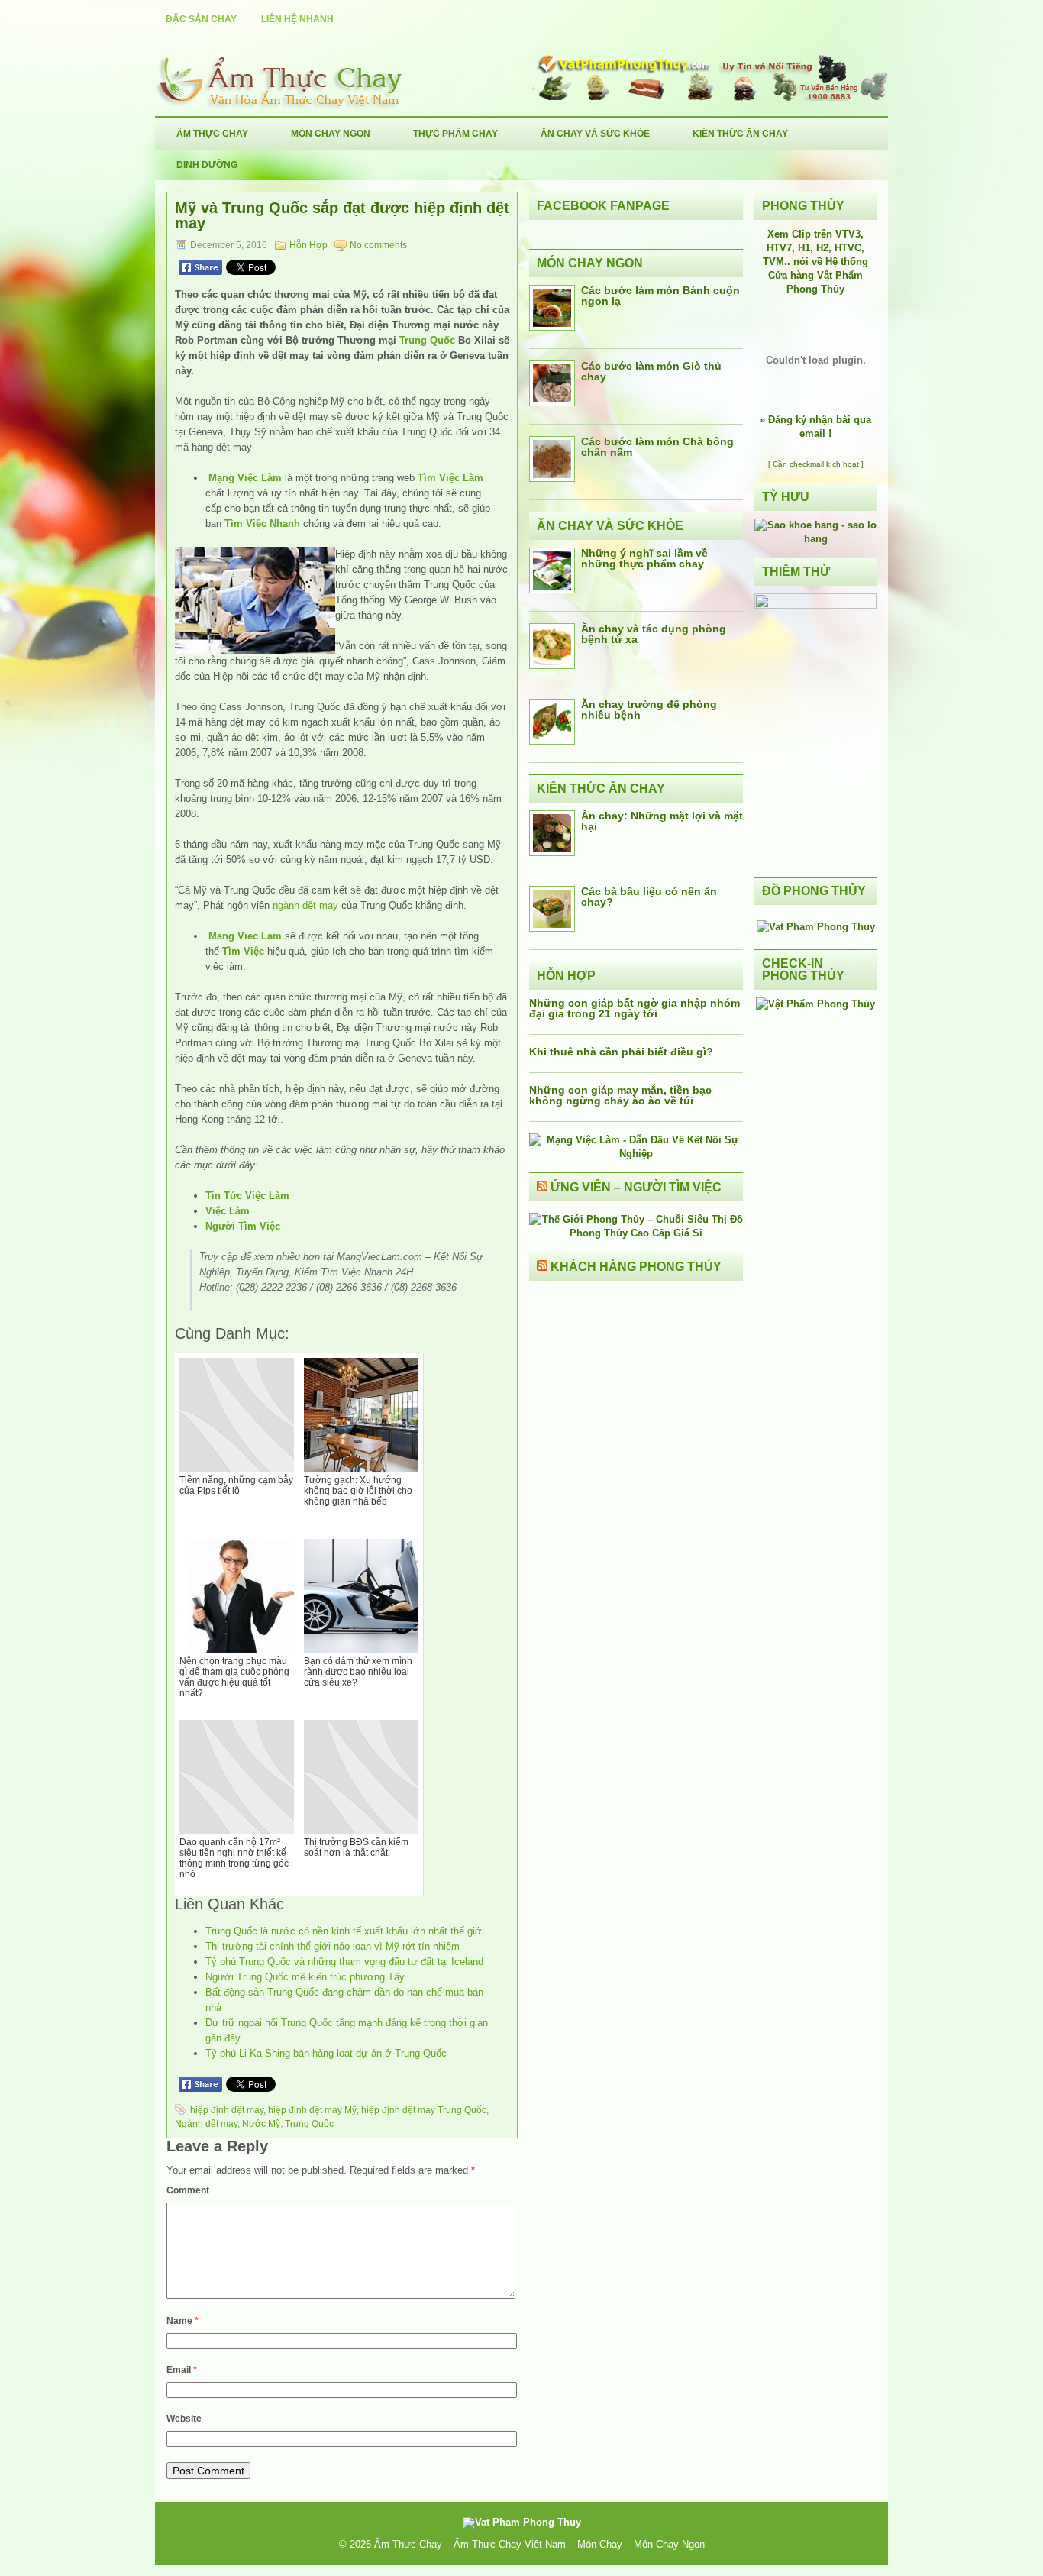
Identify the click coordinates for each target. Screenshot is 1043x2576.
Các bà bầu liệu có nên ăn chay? (649, 897)
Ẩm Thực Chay (212, 134)
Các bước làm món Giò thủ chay (651, 371)
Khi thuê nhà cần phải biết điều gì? (621, 1052)
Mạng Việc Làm (245, 478)
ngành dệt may (305, 905)
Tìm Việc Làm (450, 478)
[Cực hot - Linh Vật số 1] (815, 539)
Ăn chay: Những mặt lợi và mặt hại (662, 821)
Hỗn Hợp (308, 245)
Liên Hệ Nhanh (297, 19)
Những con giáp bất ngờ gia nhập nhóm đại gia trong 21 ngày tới (635, 1008)
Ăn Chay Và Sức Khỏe (595, 134)
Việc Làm (228, 1211)
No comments (378, 245)
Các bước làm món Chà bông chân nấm (657, 447)
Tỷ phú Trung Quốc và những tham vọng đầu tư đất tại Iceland (344, 1962)
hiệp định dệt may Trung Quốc (424, 2110)
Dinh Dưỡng (207, 165)
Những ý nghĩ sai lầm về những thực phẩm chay (644, 558)
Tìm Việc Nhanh (262, 524)
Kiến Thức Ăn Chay (740, 134)
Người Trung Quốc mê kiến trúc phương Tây (305, 1977)
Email (182, 2370)
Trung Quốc (427, 340)
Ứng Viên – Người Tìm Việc (636, 1187)
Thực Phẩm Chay (455, 134)
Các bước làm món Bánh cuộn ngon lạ (660, 296)
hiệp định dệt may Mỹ (312, 2110)
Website (184, 2419)
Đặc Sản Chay (201, 19)
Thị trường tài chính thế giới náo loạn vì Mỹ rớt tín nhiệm (333, 1946)
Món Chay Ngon (331, 134)
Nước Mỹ (261, 2124)
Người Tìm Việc (243, 1226)
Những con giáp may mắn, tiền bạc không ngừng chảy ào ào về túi (620, 1095)
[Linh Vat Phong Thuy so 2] (815, 605)
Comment (188, 2190)
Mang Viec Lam (245, 936)
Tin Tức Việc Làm (247, 1196)
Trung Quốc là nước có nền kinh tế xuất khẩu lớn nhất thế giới (345, 1931)
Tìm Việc (243, 951)
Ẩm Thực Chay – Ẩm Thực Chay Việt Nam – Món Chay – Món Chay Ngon (539, 2544)
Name (182, 2321)
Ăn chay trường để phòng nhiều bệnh (649, 709)
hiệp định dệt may (227, 2110)
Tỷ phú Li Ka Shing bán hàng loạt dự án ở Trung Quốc (326, 2053)
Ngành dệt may (206, 2124)
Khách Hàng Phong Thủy (636, 1267)
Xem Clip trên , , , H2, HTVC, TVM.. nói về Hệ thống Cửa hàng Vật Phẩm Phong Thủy (815, 262)
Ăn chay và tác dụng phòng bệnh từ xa (654, 634)
